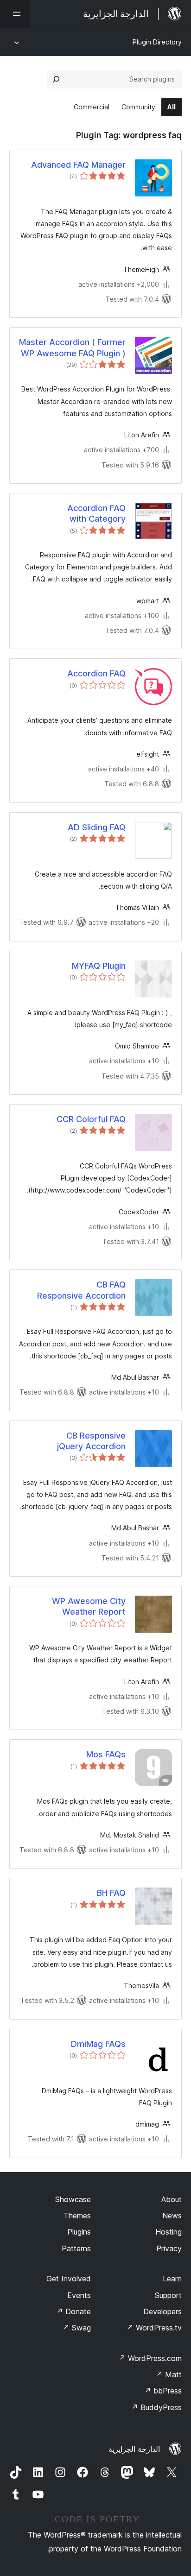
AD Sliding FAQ (97, 827)
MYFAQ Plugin (99, 966)
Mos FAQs (106, 1754)
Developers (162, 2311)
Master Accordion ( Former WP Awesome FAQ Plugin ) (72, 347)
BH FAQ (111, 1893)
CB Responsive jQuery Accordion (91, 1441)
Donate (73, 2311)
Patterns (76, 2248)
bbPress (163, 2391)
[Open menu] (15, 14)
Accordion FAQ (96, 673)
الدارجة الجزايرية (134, 2449)
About (172, 2199)
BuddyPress (156, 2407)
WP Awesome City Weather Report (89, 1606)
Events (79, 2295)
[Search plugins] (56, 79)
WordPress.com (150, 2358)
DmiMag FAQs (98, 2044)
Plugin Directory (157, 42)
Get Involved (69, 2279)
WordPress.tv (154, 2328)
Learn (172, 2279)
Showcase (73, 2199)
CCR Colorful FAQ (91, 1119)
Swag (77, 2328)
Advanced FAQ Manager (78, 165)
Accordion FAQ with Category (96, 513)
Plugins (79, 2232)
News (172, 2216)
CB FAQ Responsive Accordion (81, 1290)
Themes (77, 2216)
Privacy (169, 2248)
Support (168, 2295)
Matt (169, 2374)
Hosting (169, 2232)
